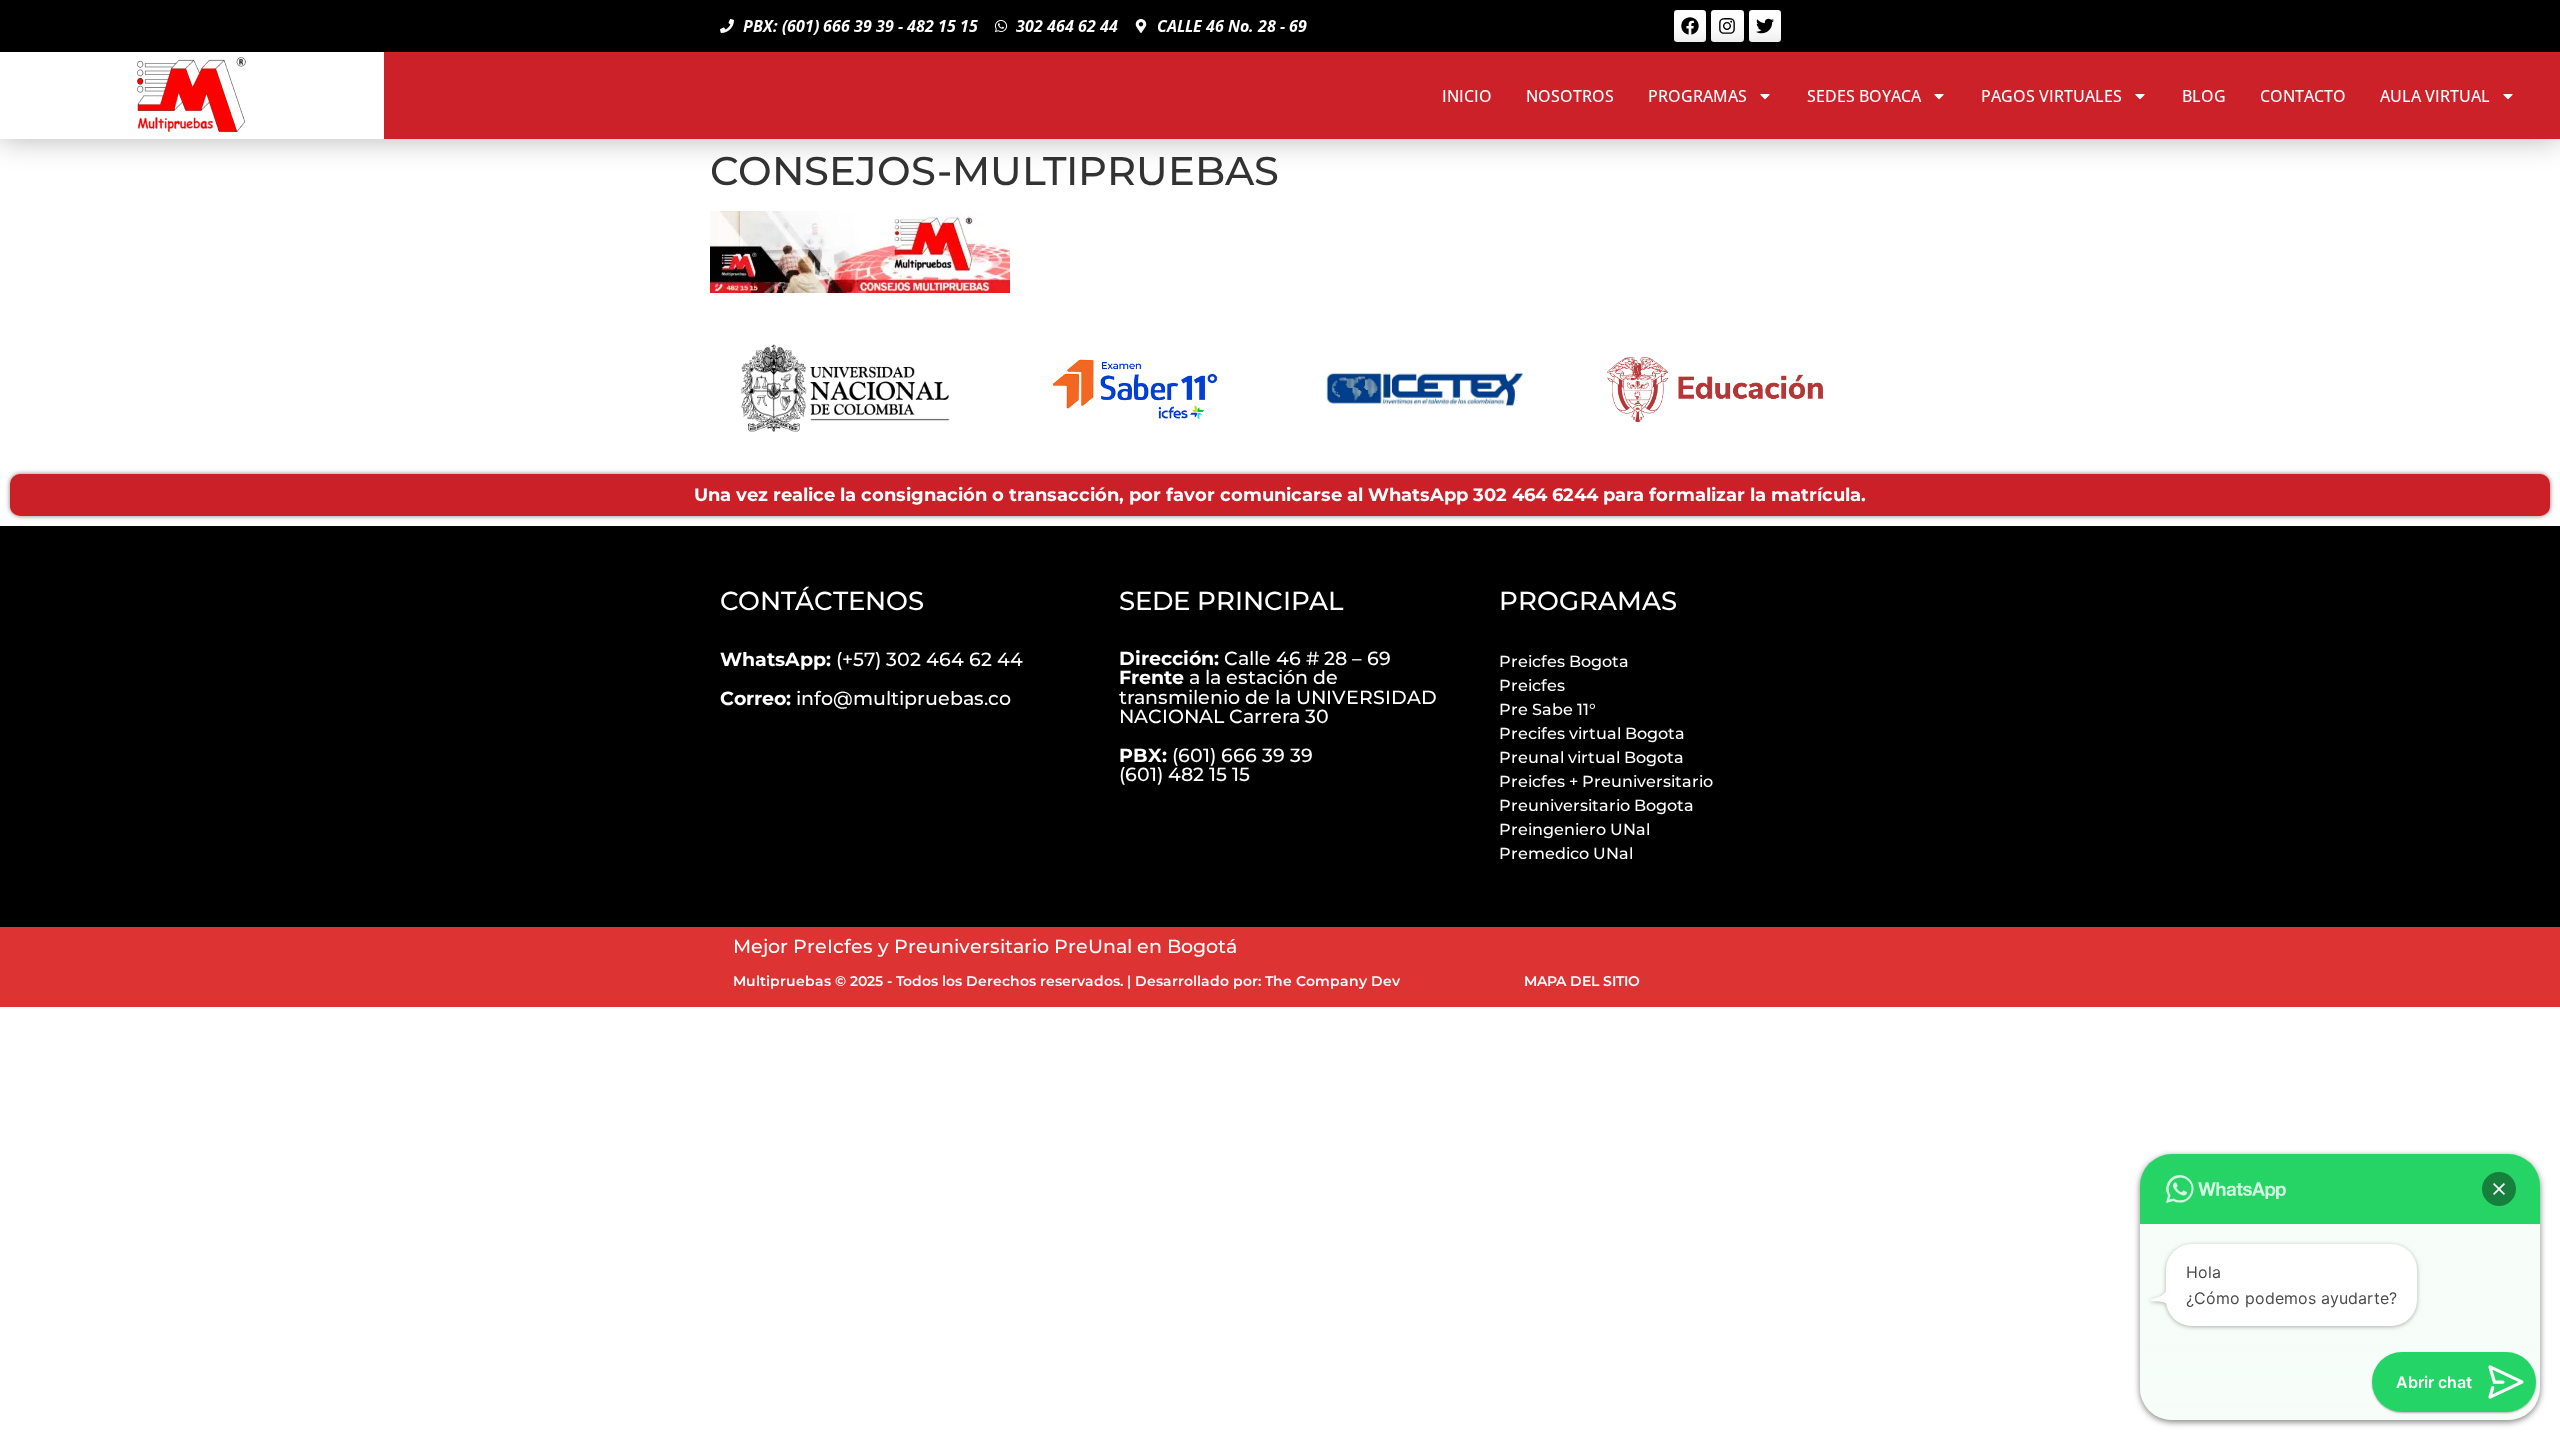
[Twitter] (1765, 26)
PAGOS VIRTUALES (2051, 96)
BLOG (2204, 96)
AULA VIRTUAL (2435, 96)
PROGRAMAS (1697, 96)
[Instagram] (1727, 26)
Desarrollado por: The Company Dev (1267, 981)
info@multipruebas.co (865, 698)
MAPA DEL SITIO (1582, 981)
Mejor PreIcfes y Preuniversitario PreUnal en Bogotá (985, 946)
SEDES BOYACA (1864, 96)
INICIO (1467, 96)
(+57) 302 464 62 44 (871, 659)
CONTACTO (2303, 96)
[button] (2499, 1189)
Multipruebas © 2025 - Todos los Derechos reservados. (928, 981)
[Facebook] (1690, 26)
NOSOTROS (1570, 96)
